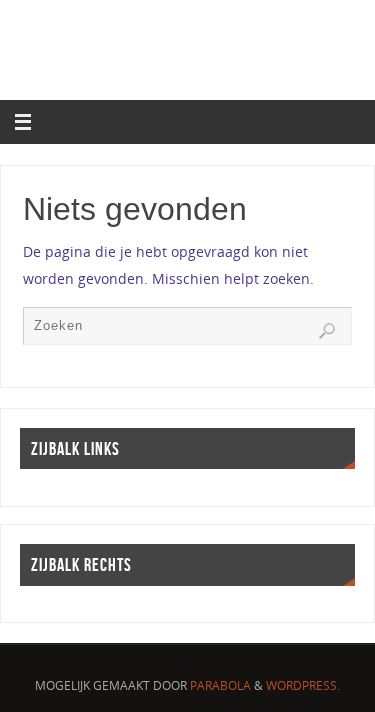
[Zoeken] (327, 331)
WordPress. (303, 685)
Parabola (220, 685)
